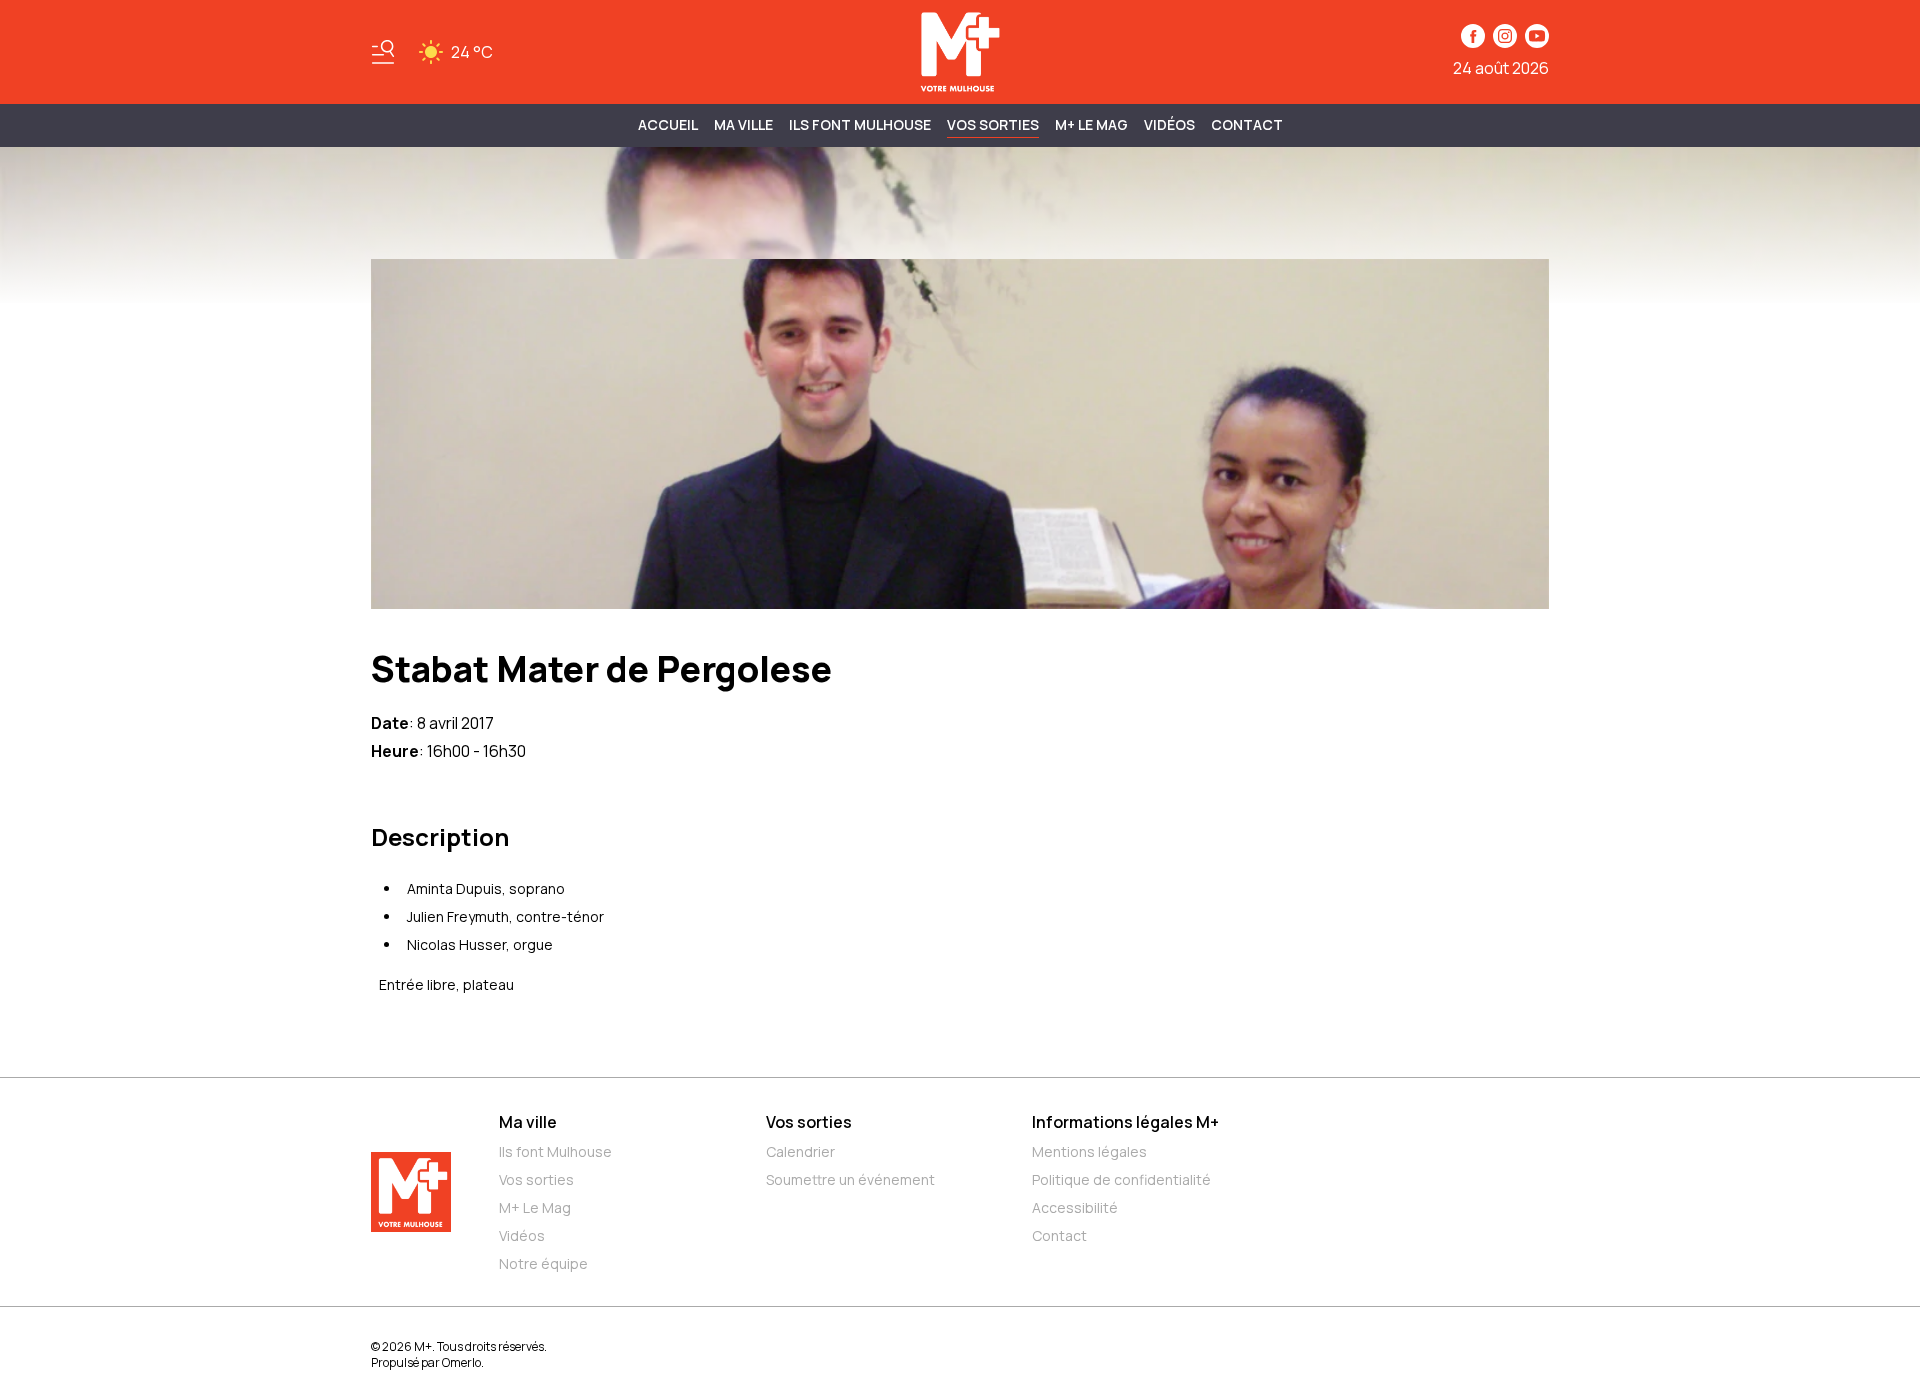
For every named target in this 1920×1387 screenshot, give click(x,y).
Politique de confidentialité (1121, 1179)
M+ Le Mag (1091, 124)
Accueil (668, 124)
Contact (1247, 124)
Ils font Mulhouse (555, 1151)
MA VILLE (743, 124)
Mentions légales (1089, 1151)
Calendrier (800, 1151)
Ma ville (528, 1122)
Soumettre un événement (850, 1179)
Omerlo (461, 1362)
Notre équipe (543, 1263)
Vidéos (1169, 124)
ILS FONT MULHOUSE (860, 124)
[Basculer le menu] (383, 52)
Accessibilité (1075, 1207)
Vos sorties (993, 124)
